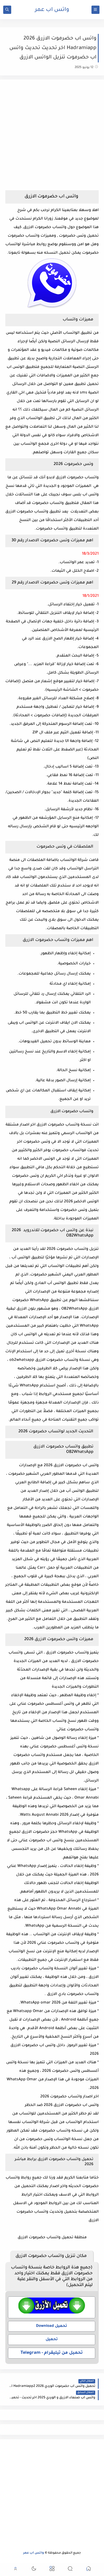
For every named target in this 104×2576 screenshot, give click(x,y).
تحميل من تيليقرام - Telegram (52, 2353)
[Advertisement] (52, 137)
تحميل (52, 2340)
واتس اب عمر (52, 10)
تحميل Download (52, 2326)
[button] (89, 2569)
